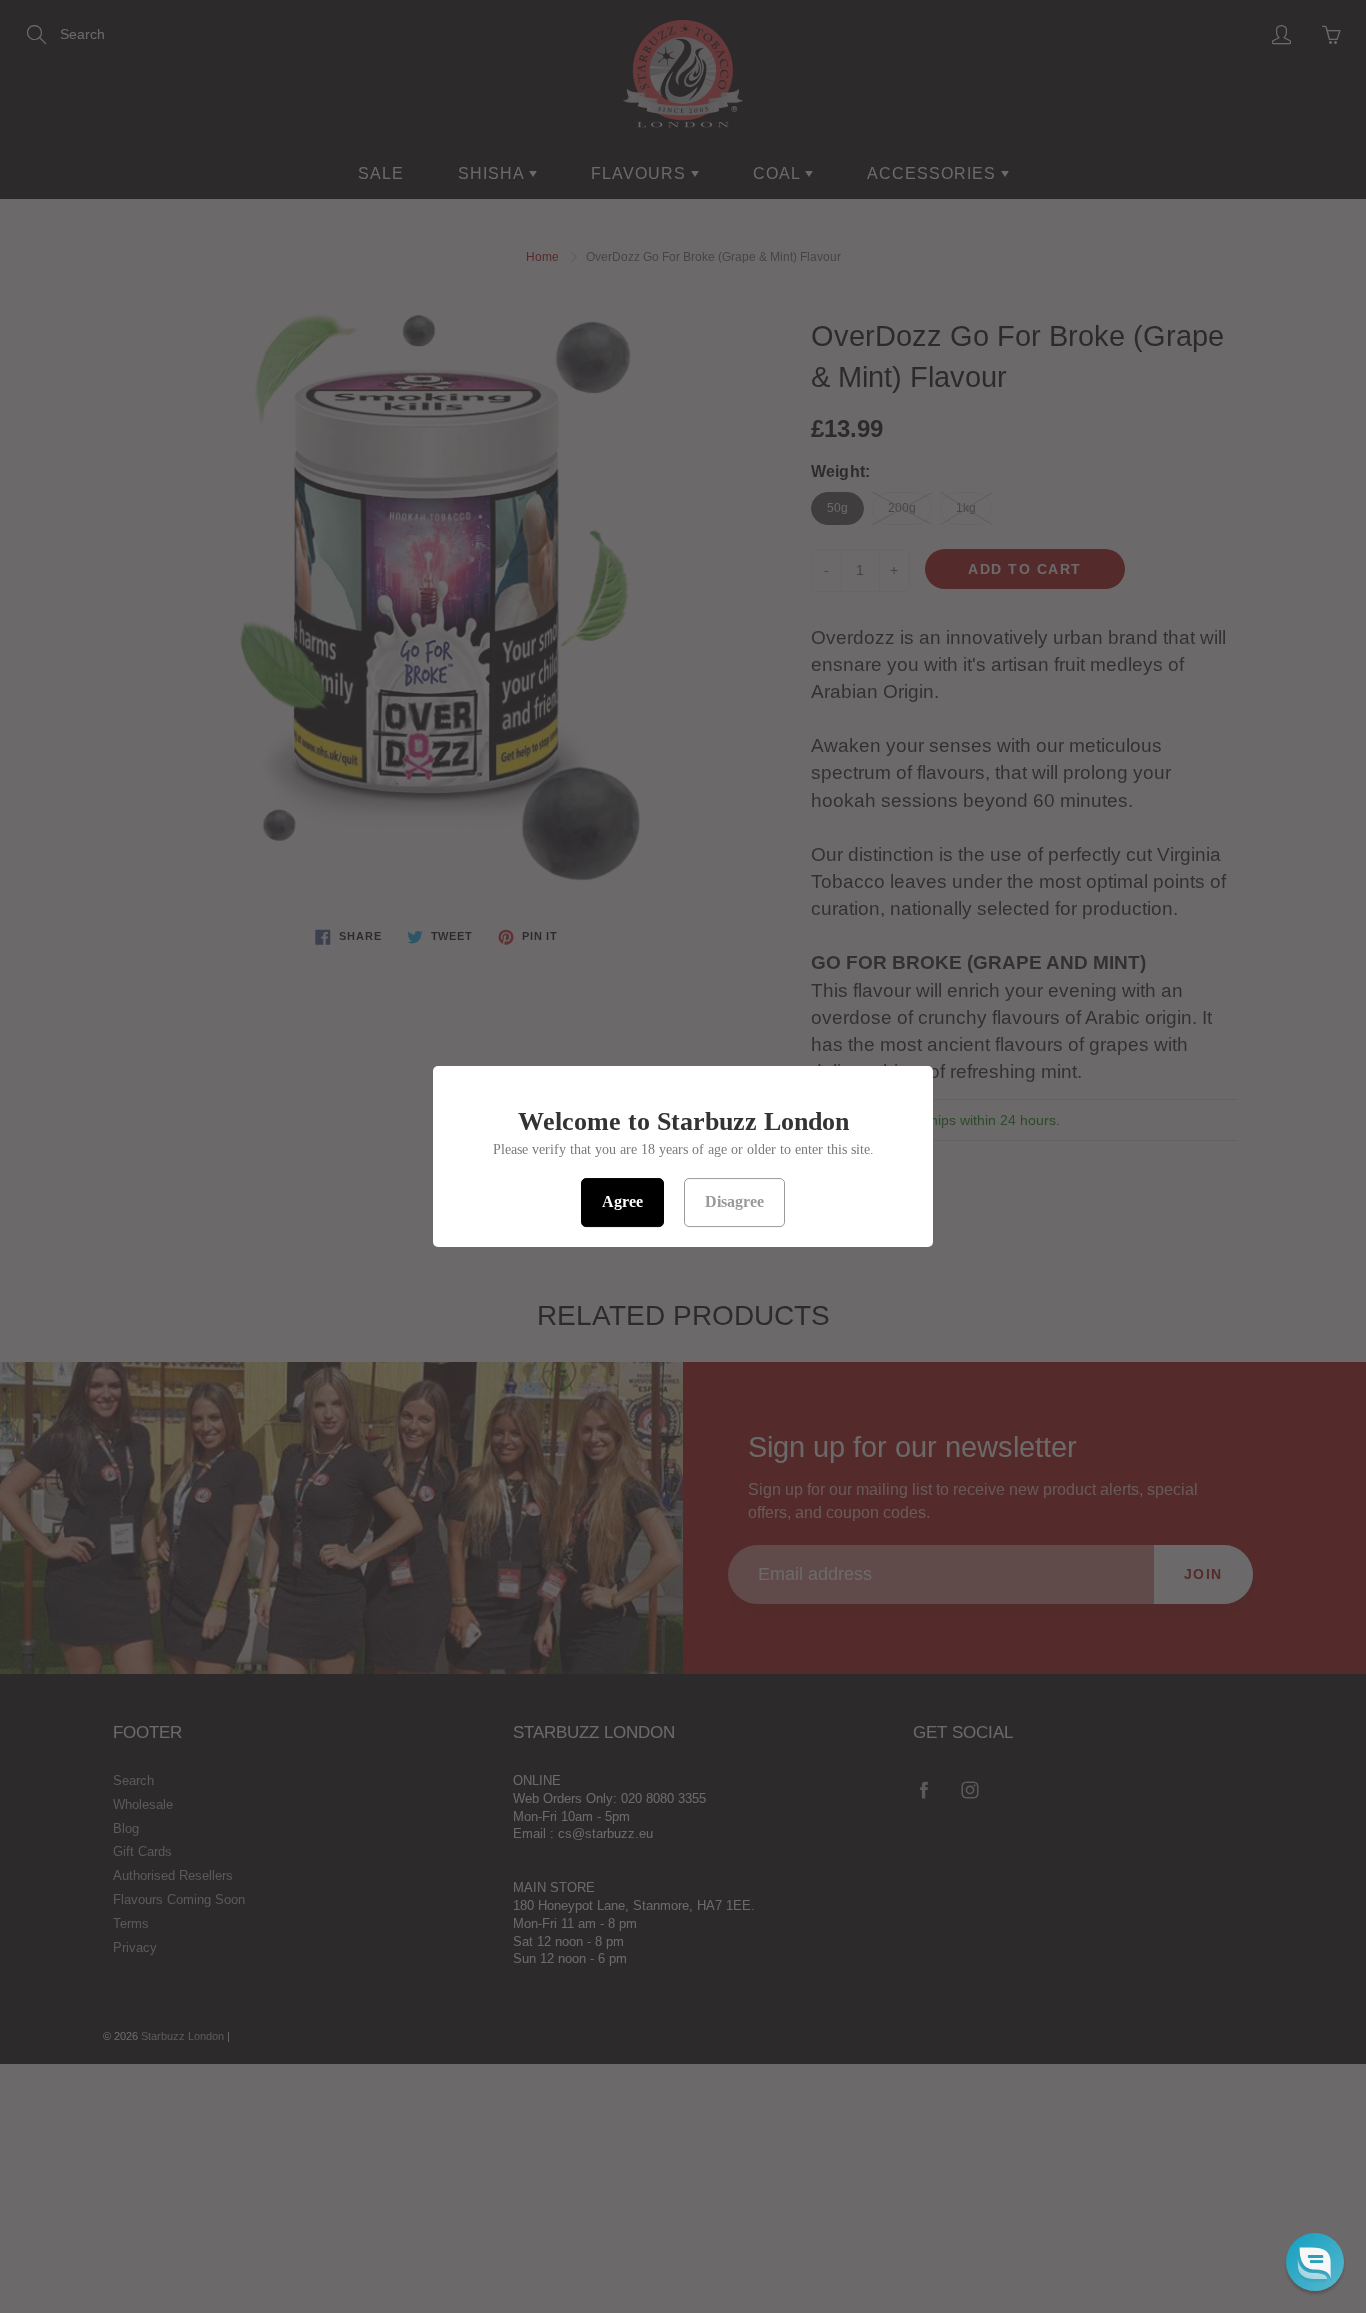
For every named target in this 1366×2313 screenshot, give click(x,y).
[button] (1315, 2262)
